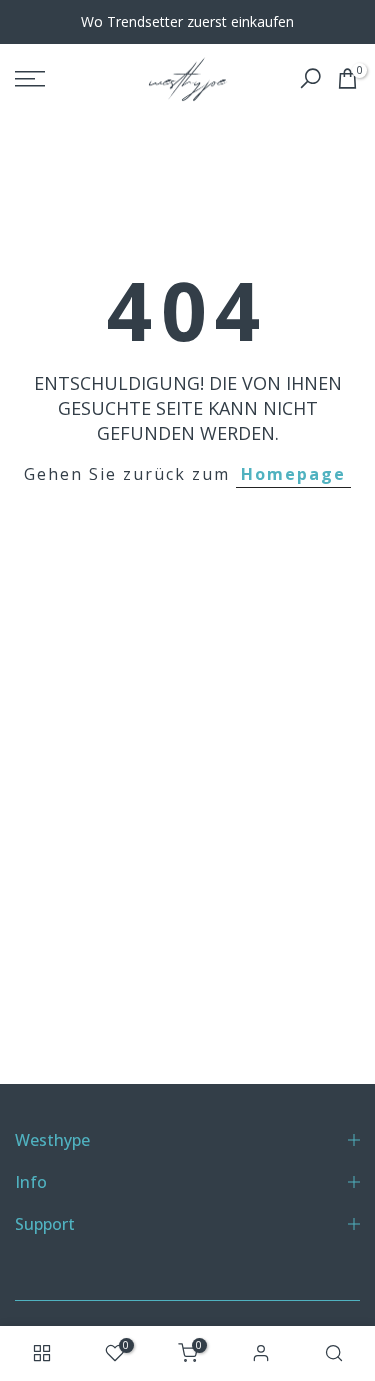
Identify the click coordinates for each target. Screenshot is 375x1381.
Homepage (293, 474)
